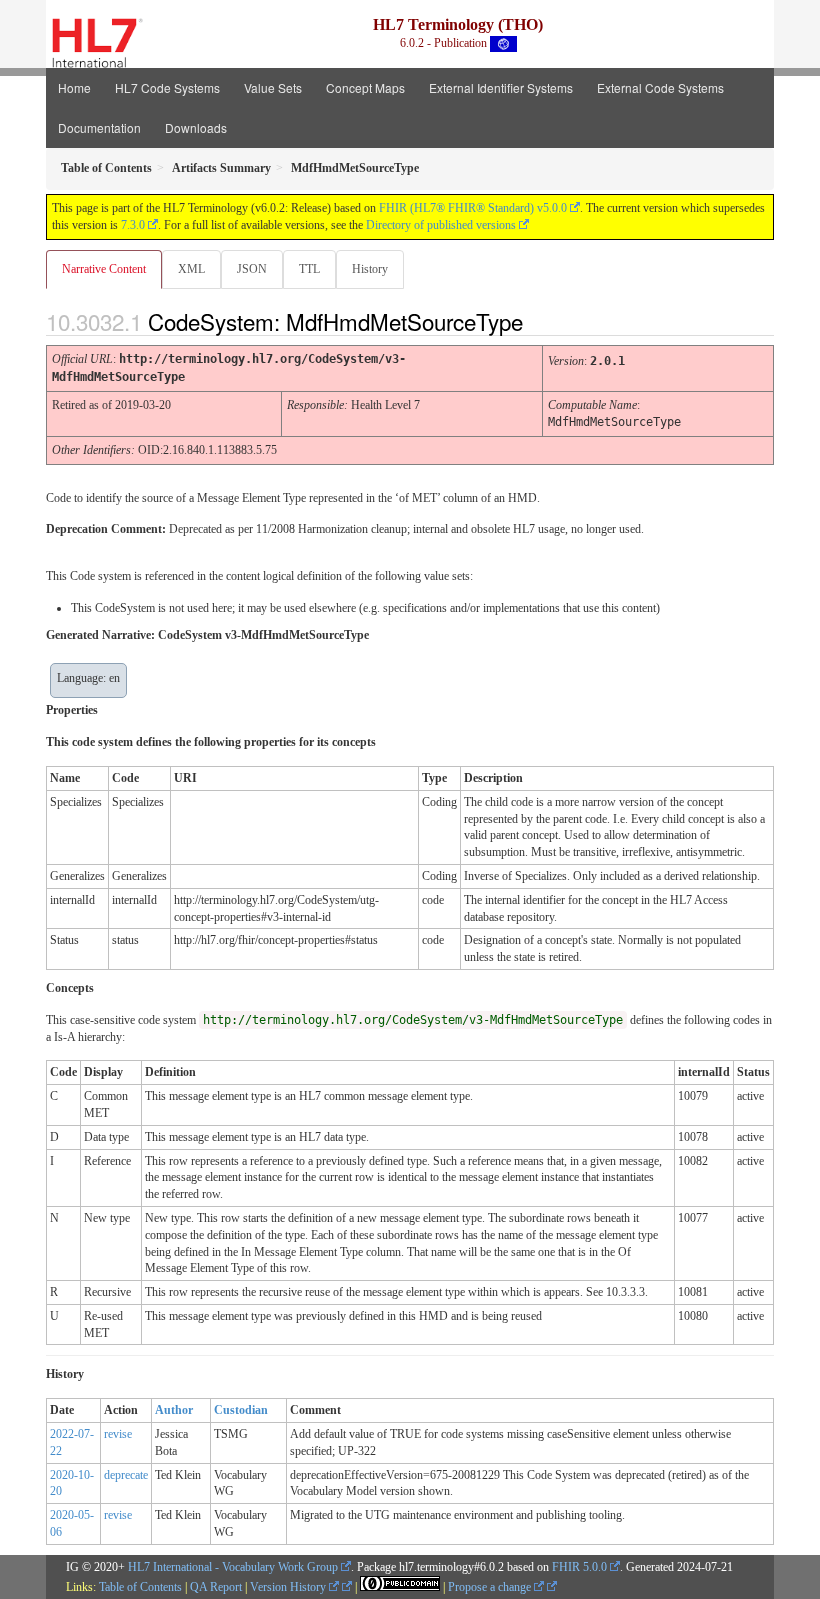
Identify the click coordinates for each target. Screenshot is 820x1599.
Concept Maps (365, 87)
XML (191, 269)
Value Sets (273, 87)
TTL (309, 269)
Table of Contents (140, 1587)
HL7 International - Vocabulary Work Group (233, 1567)
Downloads (196, 127)
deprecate (126, 1475)
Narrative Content (104, 269)
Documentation (99, 127)
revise (118, 1434)
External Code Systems (660, 87)
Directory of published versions (441, 225)
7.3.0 (133, 225)
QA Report (216, 1587)
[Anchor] (540, 321)
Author (174, 1410)
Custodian (241, 1410)
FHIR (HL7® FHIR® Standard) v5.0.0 (473, 208)
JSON (252, 269)
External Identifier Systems (501, 87)
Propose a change (491, 1587)
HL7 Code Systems (167, 87)
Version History (289, 1587)
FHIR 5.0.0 (579, 1567)
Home (74, 87)
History (370, 269)
